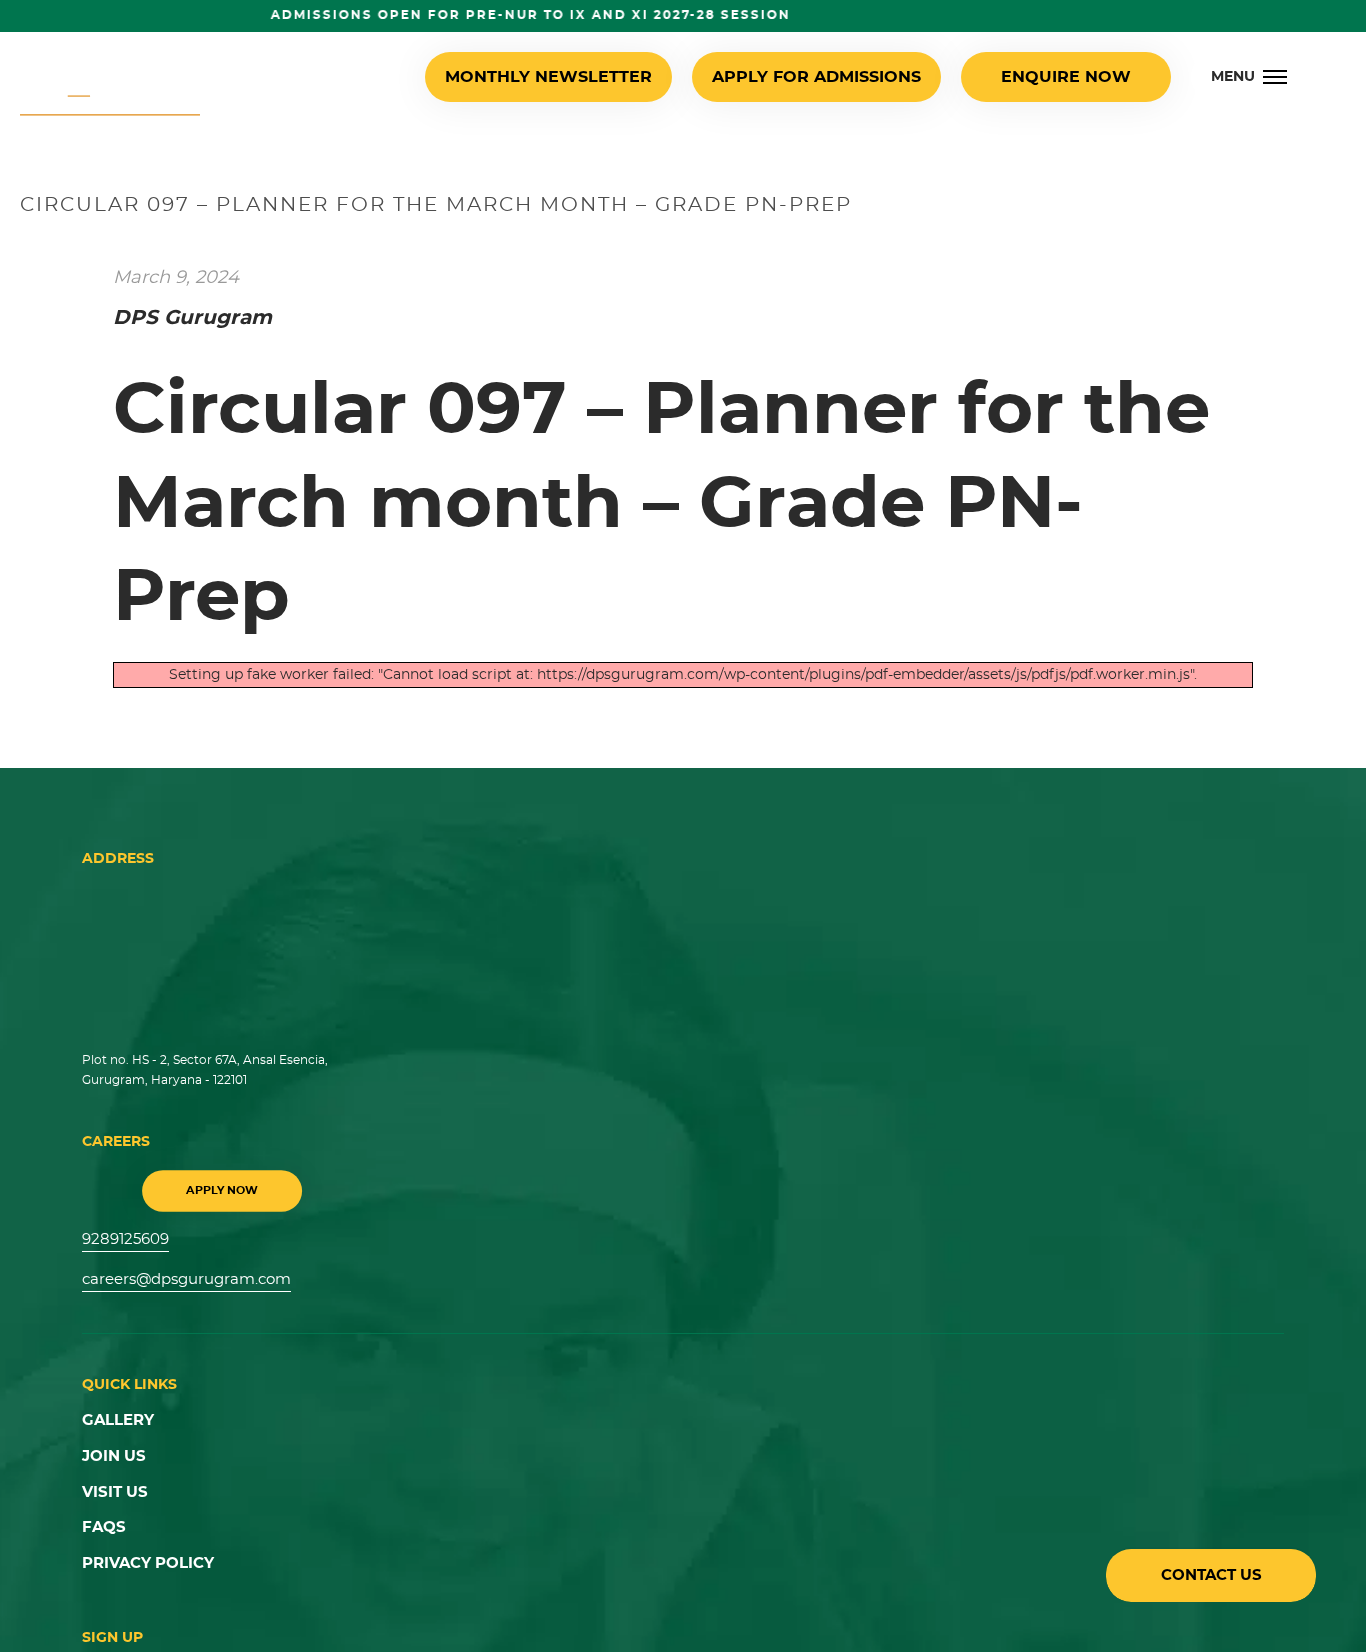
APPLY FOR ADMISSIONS (840, 77)
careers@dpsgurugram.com (181, 1276)
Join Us (112, 1449)
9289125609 (123, 1238)
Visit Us (113, 1483)
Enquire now (1071, 77)
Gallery (115, 1415)
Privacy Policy (143, 1550)
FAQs (102, 1516)
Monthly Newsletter (601, 77)
